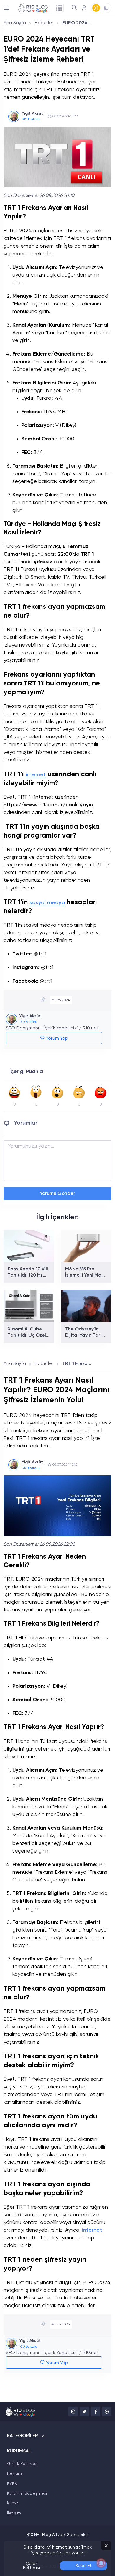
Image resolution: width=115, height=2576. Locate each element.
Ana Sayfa (15, 23)
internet (36, 775)
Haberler (44, 23)
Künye (13, 2503)
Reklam (14, 2473)
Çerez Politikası (31, 2566)
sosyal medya (47, 903)
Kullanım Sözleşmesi (27, 2493)
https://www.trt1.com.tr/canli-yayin (48, 805)
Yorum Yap (56, 1039)
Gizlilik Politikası (22, 2464)
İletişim (14, 2513)
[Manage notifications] (101, 2563)
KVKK (12, 2483)
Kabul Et (84, 2566)
